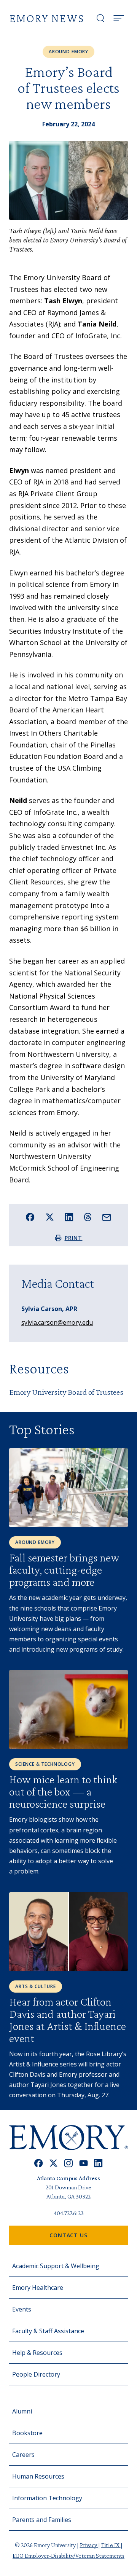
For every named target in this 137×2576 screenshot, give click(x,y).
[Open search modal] (100, 18)
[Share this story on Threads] (88, 1217)
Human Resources (38, 2476)
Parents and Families (42, 2520)
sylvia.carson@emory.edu (57, 1322)
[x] (53, 2163)
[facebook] (39, 2163)
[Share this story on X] (50, 1217)
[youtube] (84, 2163)
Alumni (22, 2411)
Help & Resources (37, 2353)
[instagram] (68, 2163)
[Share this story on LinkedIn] (69, 1217)
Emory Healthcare (38, 2288)
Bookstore (27, 2433)
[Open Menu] (119, 18)
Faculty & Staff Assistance (48, 2331)
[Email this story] (107, 1218)
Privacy (89, 2545)
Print (74, 1238)
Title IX (111, 2545)
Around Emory (68, 52)
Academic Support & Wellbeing (56, 2266)
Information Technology (47, 2498)
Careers (23, 2455)
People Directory (36, 2374)
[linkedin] (98, 2163)
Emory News (47, 18)
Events (22, 2309)
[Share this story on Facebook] (30, 1217)
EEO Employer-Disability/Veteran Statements (68, 2556)
